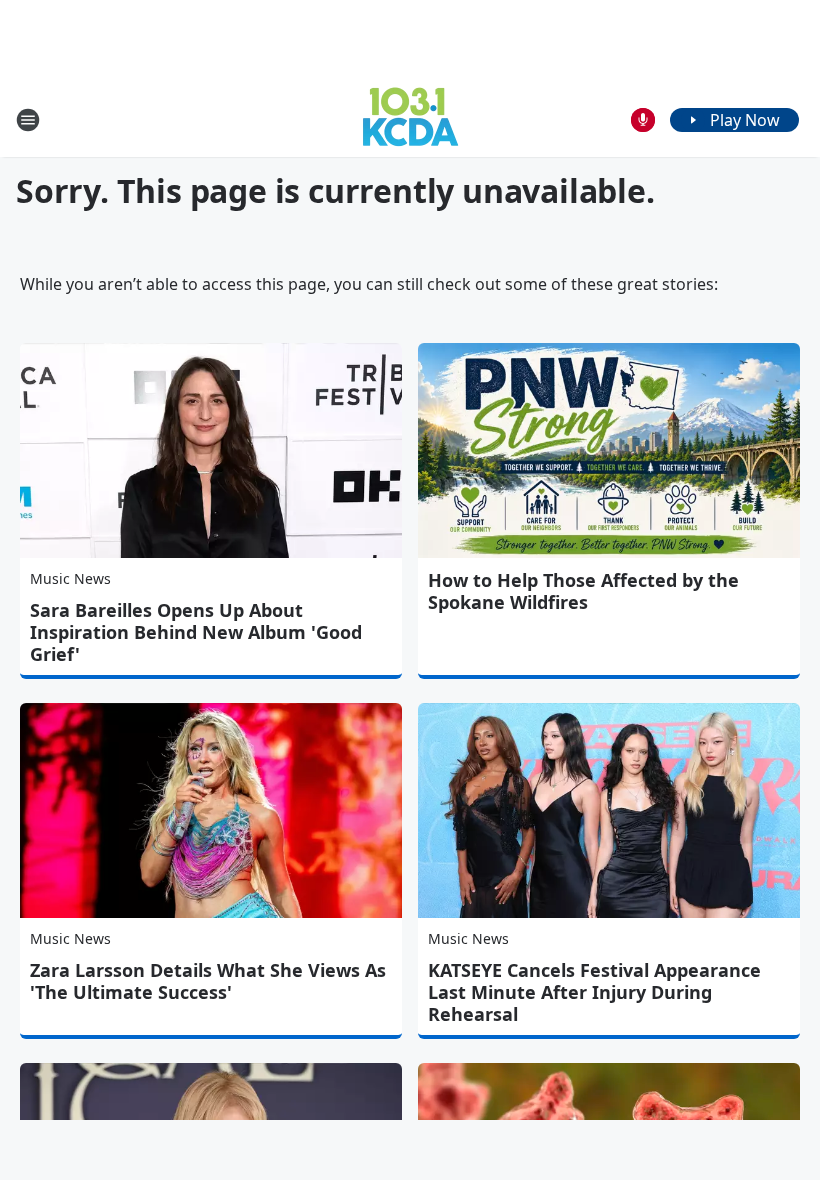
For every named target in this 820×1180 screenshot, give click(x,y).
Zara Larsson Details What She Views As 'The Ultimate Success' (208, 981)
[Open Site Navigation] (28, 120)
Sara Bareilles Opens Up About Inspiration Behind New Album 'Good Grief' (196, 632)
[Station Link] (410, 119)
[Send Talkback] (643, 120)
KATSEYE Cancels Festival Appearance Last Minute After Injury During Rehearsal (594, 992)
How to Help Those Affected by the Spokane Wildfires (583, 591)
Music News (70, 578)
